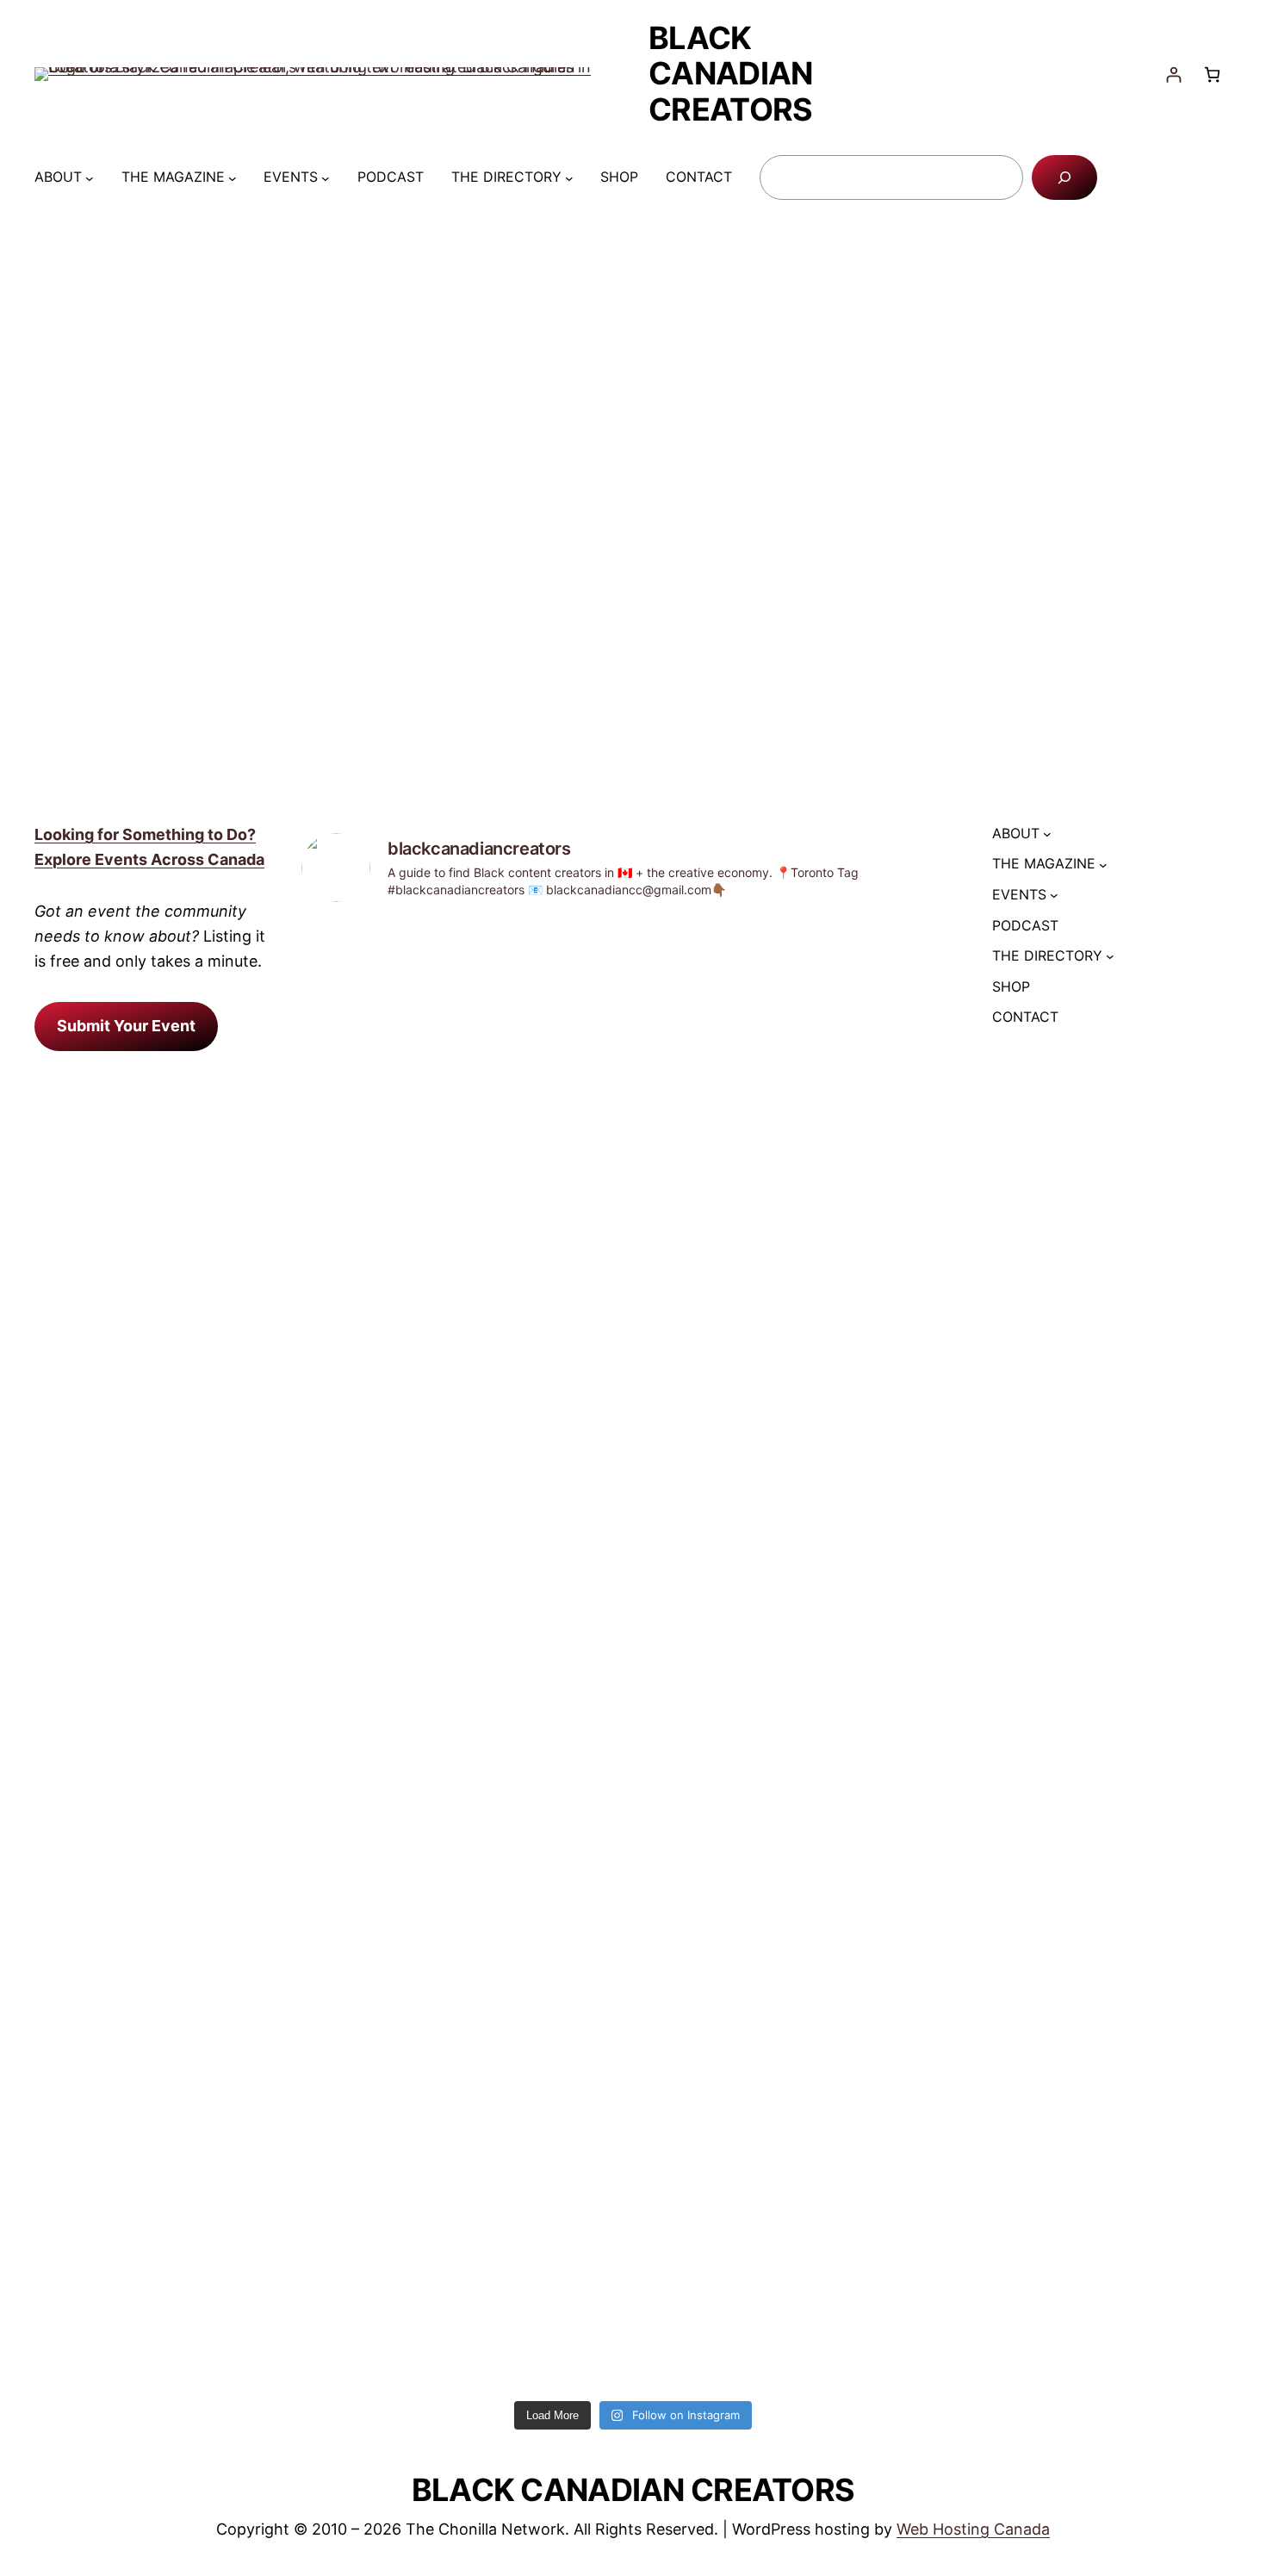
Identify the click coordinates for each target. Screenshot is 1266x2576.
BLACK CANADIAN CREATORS (730, 74)
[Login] (1173, 75)
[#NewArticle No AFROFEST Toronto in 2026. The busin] (717, 1245)
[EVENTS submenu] (326, 177)
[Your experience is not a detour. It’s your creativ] (549, 1655)
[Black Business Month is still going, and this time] (885, 1332)
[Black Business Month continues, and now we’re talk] (381, 1208)
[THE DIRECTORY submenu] (569, 177)
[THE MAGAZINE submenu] (233, 177)
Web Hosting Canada (973, 2529)
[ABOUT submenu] (90, 177)
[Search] (1064, 177)
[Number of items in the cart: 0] (1212, 75)
